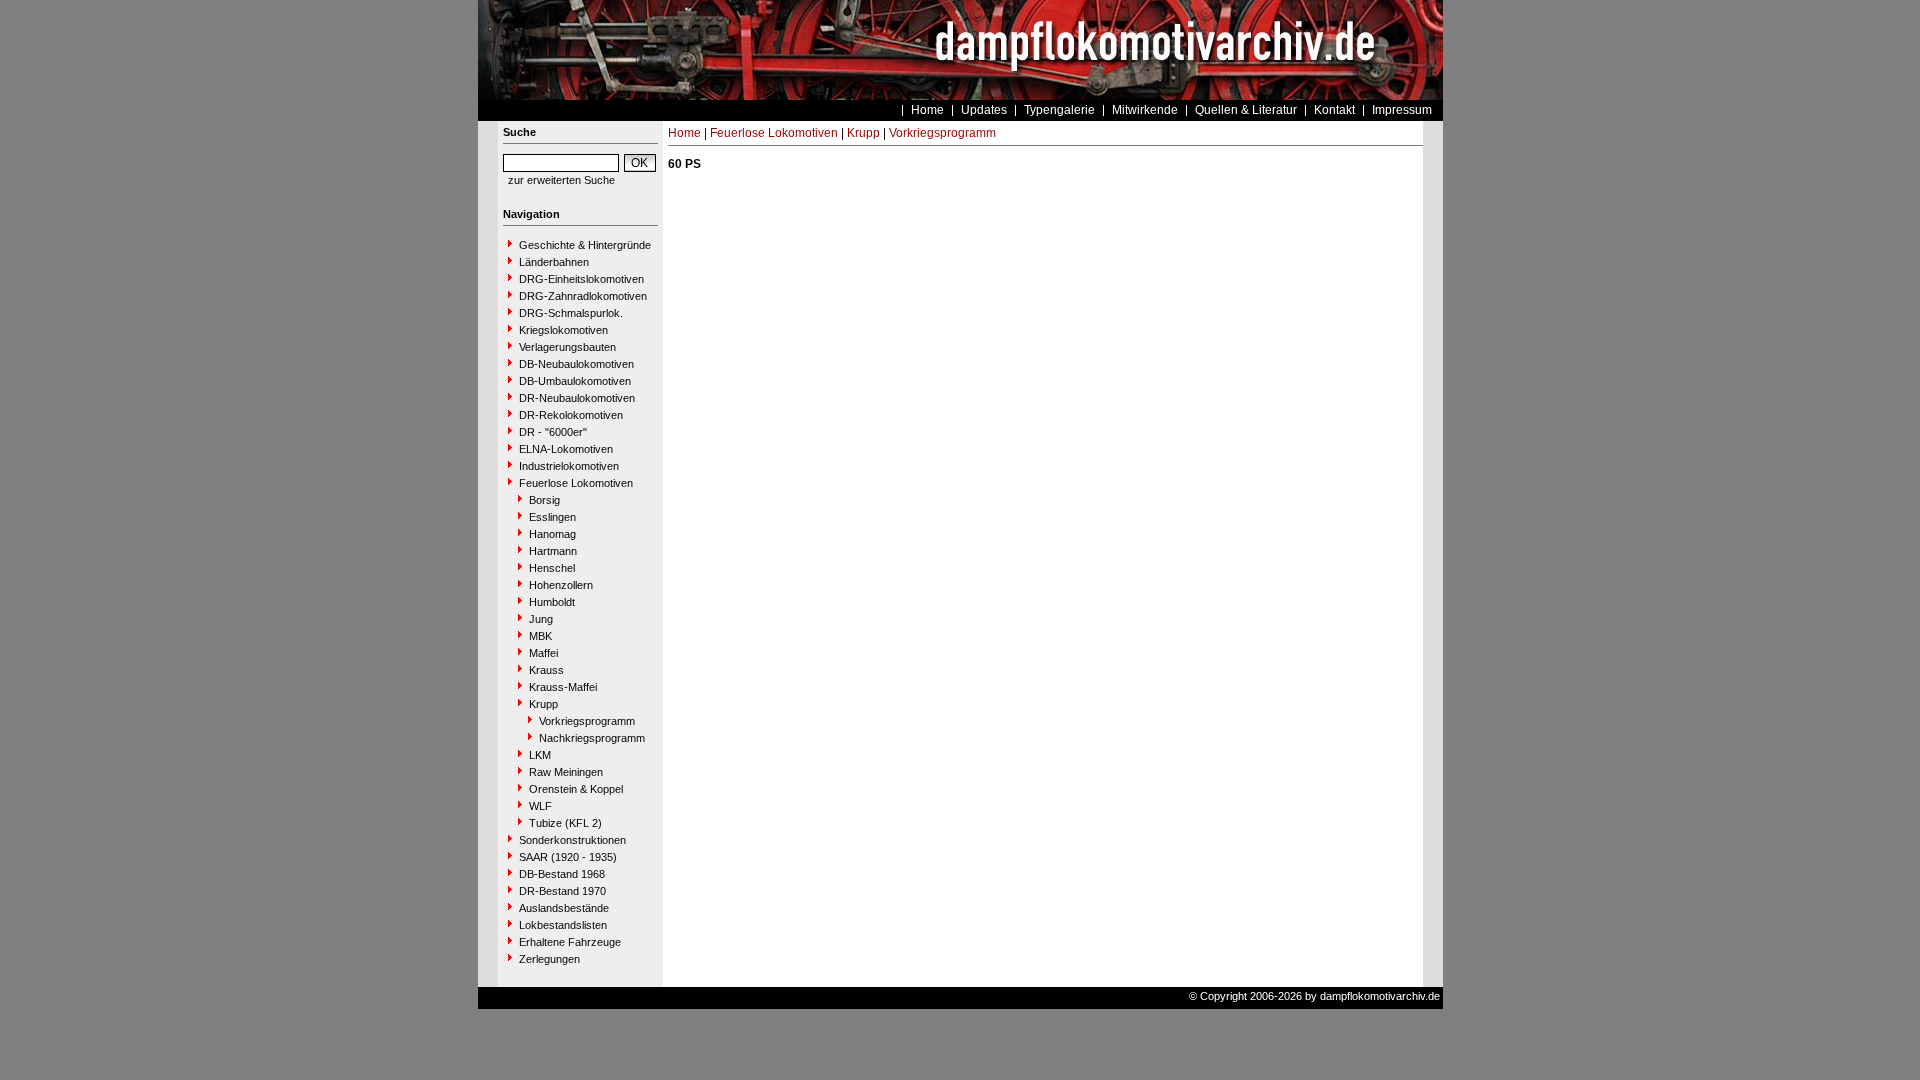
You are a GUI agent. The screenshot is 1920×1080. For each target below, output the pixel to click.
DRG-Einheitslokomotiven (581, 279)
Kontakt (1334, 110)
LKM (540, 755)
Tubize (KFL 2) (565, 823)
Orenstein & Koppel (576, 789)
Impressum (1402, 110)
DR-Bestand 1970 (562, 891)
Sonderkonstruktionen (572, 840)
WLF (540, 806)
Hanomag (552, 534)
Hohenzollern (561, 585)
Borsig (544, 500)
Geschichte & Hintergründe (585, 245)
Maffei (543, 653)
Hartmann (553, 551)
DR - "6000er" (553, 432)
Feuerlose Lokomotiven (576, 483)
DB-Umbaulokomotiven (575, 381)
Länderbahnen (554, 262)
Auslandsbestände (564, 908)
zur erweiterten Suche (561, 180)
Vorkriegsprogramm (587, 721)
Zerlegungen (549, 959)
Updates (984, 110)
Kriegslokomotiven (563, 330)
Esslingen (552, 517)
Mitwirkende (1145, 110)
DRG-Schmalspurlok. (571, 313)
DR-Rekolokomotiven (571, 415)
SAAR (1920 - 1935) (568, 857)
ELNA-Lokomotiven (566, 449)
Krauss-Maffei (563, 687)
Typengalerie (1059, 110)
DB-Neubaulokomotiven (576, 364)
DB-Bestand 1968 (562, 874)
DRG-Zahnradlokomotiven (583, 296)
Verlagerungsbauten (567, 347)
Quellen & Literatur (1246, 110)
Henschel (552, 568)
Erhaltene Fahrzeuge (570, 942)
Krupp (543, 704)
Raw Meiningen (566, 772)
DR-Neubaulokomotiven (577, 398)
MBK (540, 636)
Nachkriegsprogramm (592, 738)
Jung (541, 619)
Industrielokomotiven (569, 466)
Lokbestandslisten (563, 925)
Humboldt (552, 602)
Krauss (546, 670)
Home (927, 110)
